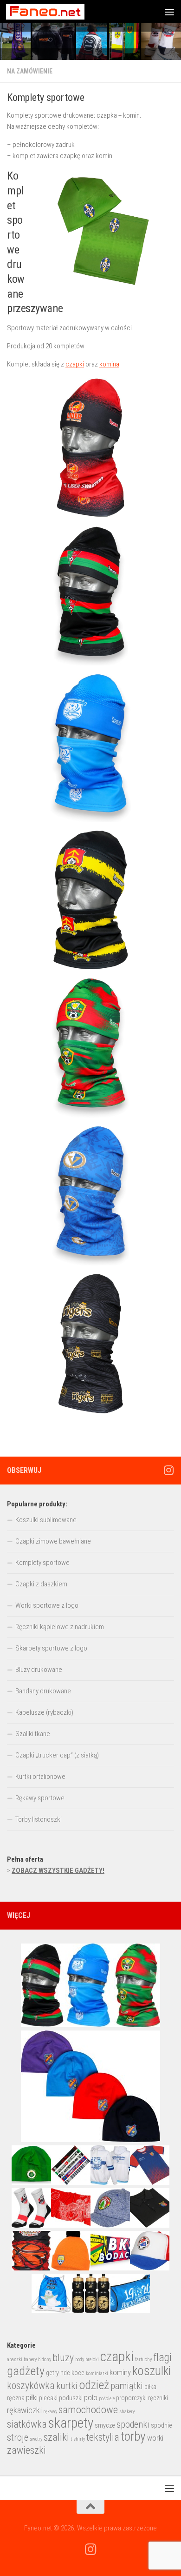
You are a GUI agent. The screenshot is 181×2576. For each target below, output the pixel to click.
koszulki (152, 2371)
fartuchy (143, 2360)
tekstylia (103, 2437)
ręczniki (158, 2398)
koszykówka (31, 2386)
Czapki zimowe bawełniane (53, 1541)
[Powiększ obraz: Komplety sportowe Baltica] (90, 748)
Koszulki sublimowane (46, 1520)
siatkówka (27, 2424)
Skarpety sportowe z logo (51, 1648)
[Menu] (169, 12)
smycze (105, 2425)
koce (78, 2373)
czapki (75, 364)
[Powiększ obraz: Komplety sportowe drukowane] (90, 1048)
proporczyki (131, 2398)
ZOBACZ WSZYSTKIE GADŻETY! (58, 1870)
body (80, 2360)
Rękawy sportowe (40, 1798)
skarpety (71, 2423)
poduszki (71, 2398)
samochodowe (88, 2410)
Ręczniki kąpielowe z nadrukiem (60, 1627)
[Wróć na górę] (90, 2507)
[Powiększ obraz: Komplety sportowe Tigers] (90, 1344)
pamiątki (127, 2386)
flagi (162, 2357)
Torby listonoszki (39, 1819)
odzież (94, 2385)
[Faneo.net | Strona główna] (58, 12)
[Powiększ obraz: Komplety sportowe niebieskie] (90, 1196)
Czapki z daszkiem (41, 1584)
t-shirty (78, 2439)
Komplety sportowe (42, 1563)
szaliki (56, 2437)
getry (52, 2373)
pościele (107, 2399)
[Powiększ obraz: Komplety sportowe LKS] (90, 596)
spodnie (162, 2425)
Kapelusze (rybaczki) (44, 1712)
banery (30, 2360)
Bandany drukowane (43, 1691)
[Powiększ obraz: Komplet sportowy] (90, 900)
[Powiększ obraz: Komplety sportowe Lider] (90, 448)
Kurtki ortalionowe (40, 1777)
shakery (127, 2412)
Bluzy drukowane (39, 1670)
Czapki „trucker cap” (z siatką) (57, 1755)
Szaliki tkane (33, 1734)
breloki (92, 2360)
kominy (120, 2373)
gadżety (26, 2371)
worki (155, 2438)
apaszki (15, 2360)
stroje (18, 2437)
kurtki (67, 2386)
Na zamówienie (30, 71)
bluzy (63, 2358)
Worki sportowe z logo (47, 1605)
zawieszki (26, 2450)
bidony (45, 2360)
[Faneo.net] (168, 1470)
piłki (32, 2398)
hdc (65, 2373)
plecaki (48, 2398)
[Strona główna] (90, 42)
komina (109, 364)
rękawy (50, 2412)
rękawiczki (24, 2410)
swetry (36, 2439)
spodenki (133, 2424)
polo (91, 2398)
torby (133, 2436)
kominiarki (97, 2373)
